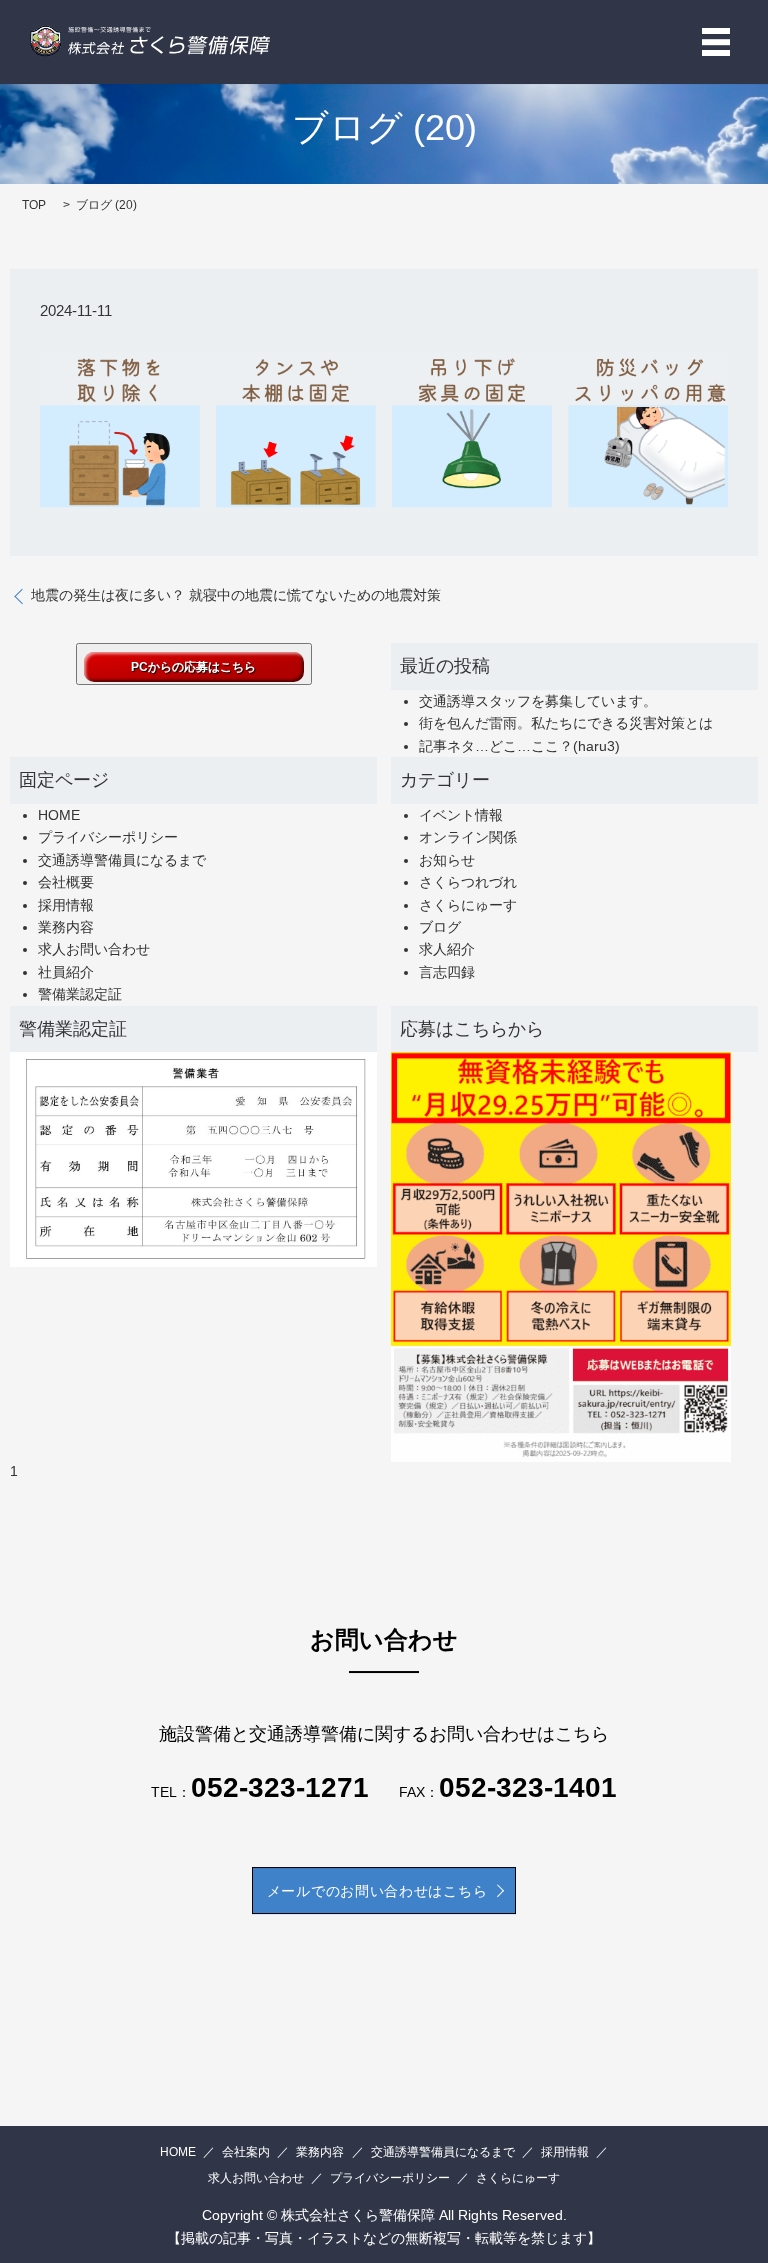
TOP (34, 205)
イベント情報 (461, 815)
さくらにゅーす (468, 905)
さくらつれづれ (468, 882)
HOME (59, 815)
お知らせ (447, 860)
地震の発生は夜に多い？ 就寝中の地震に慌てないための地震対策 (236, 595)
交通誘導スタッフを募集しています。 (538, 701)
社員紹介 (66, 972)
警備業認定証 (80, 994)
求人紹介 (447, 949)
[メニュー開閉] (716, 42)
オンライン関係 (468, 837)
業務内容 (66, 927)
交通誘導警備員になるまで (122, 860)
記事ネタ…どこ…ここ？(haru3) (519, 746)
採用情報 (66, 905)
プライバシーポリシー (108, 837)
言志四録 (447, 972)
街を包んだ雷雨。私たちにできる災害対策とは (566, 723)
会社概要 (66, 882)
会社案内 (246, 2152)
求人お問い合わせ (94, 949)
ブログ (440, 927)
